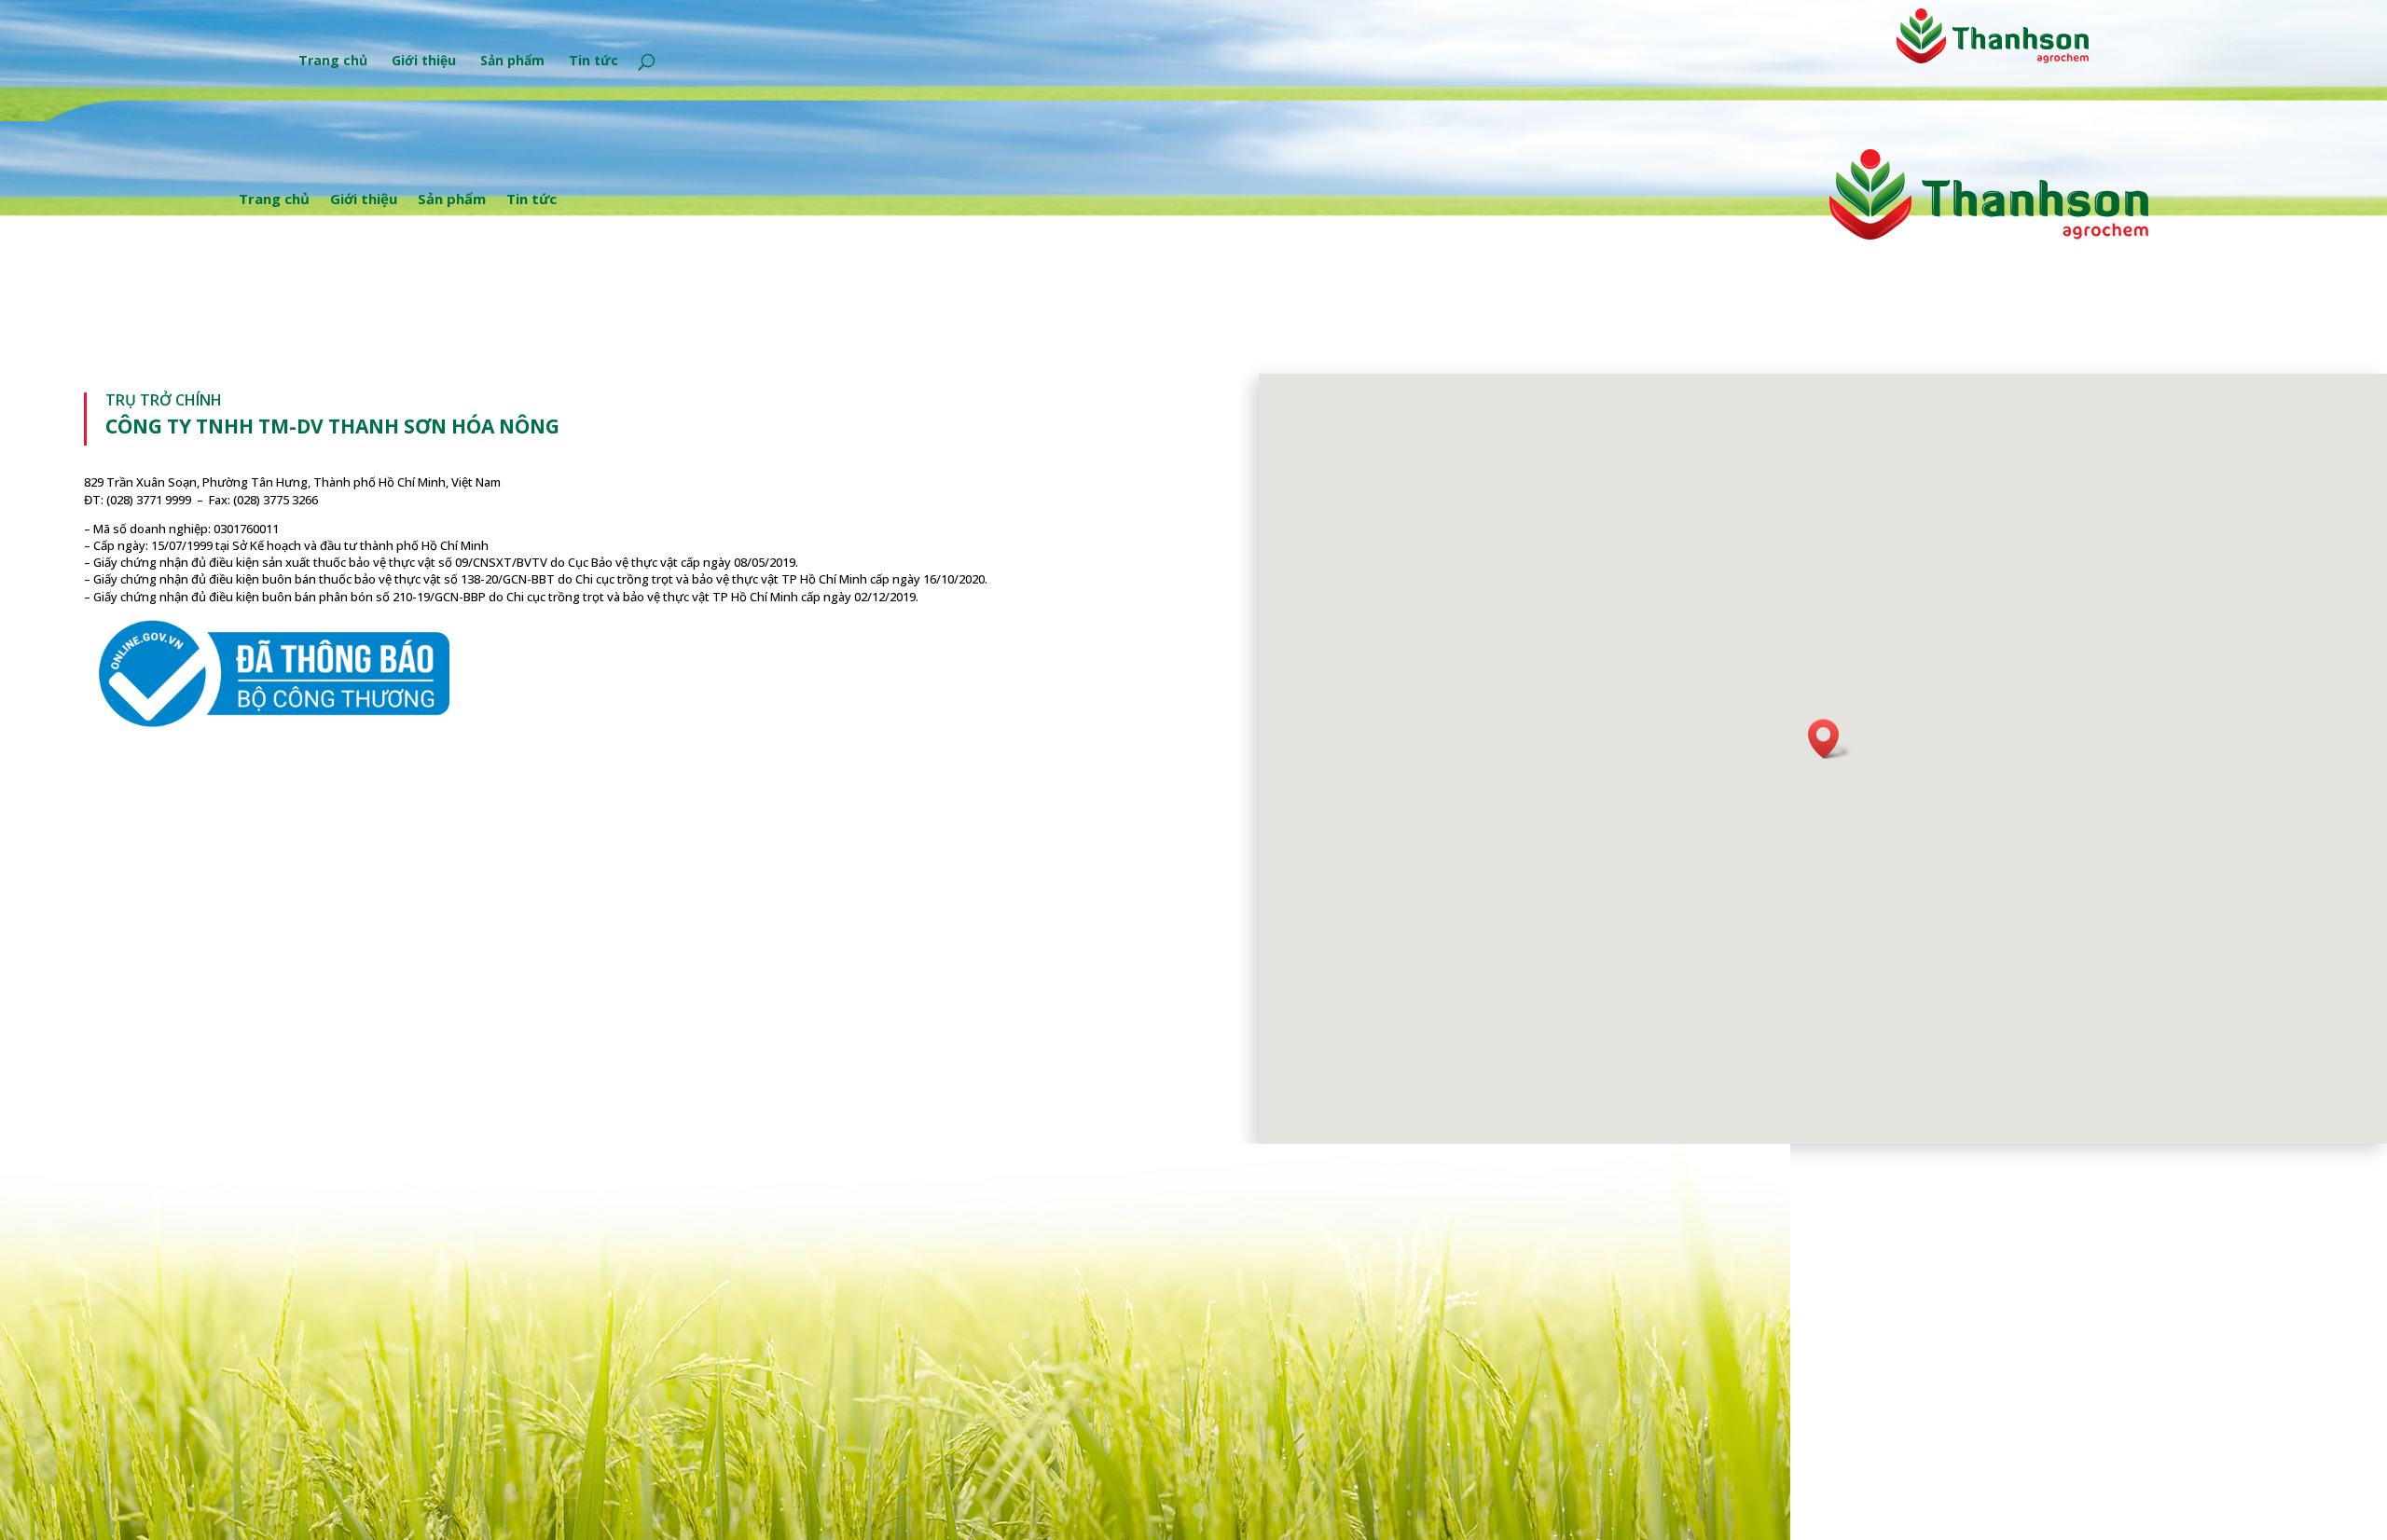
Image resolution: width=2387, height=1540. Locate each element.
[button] (1829, 739)
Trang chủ (333, 62)
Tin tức (593, 62)
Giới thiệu (424, 62)
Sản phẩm (512, 62)
